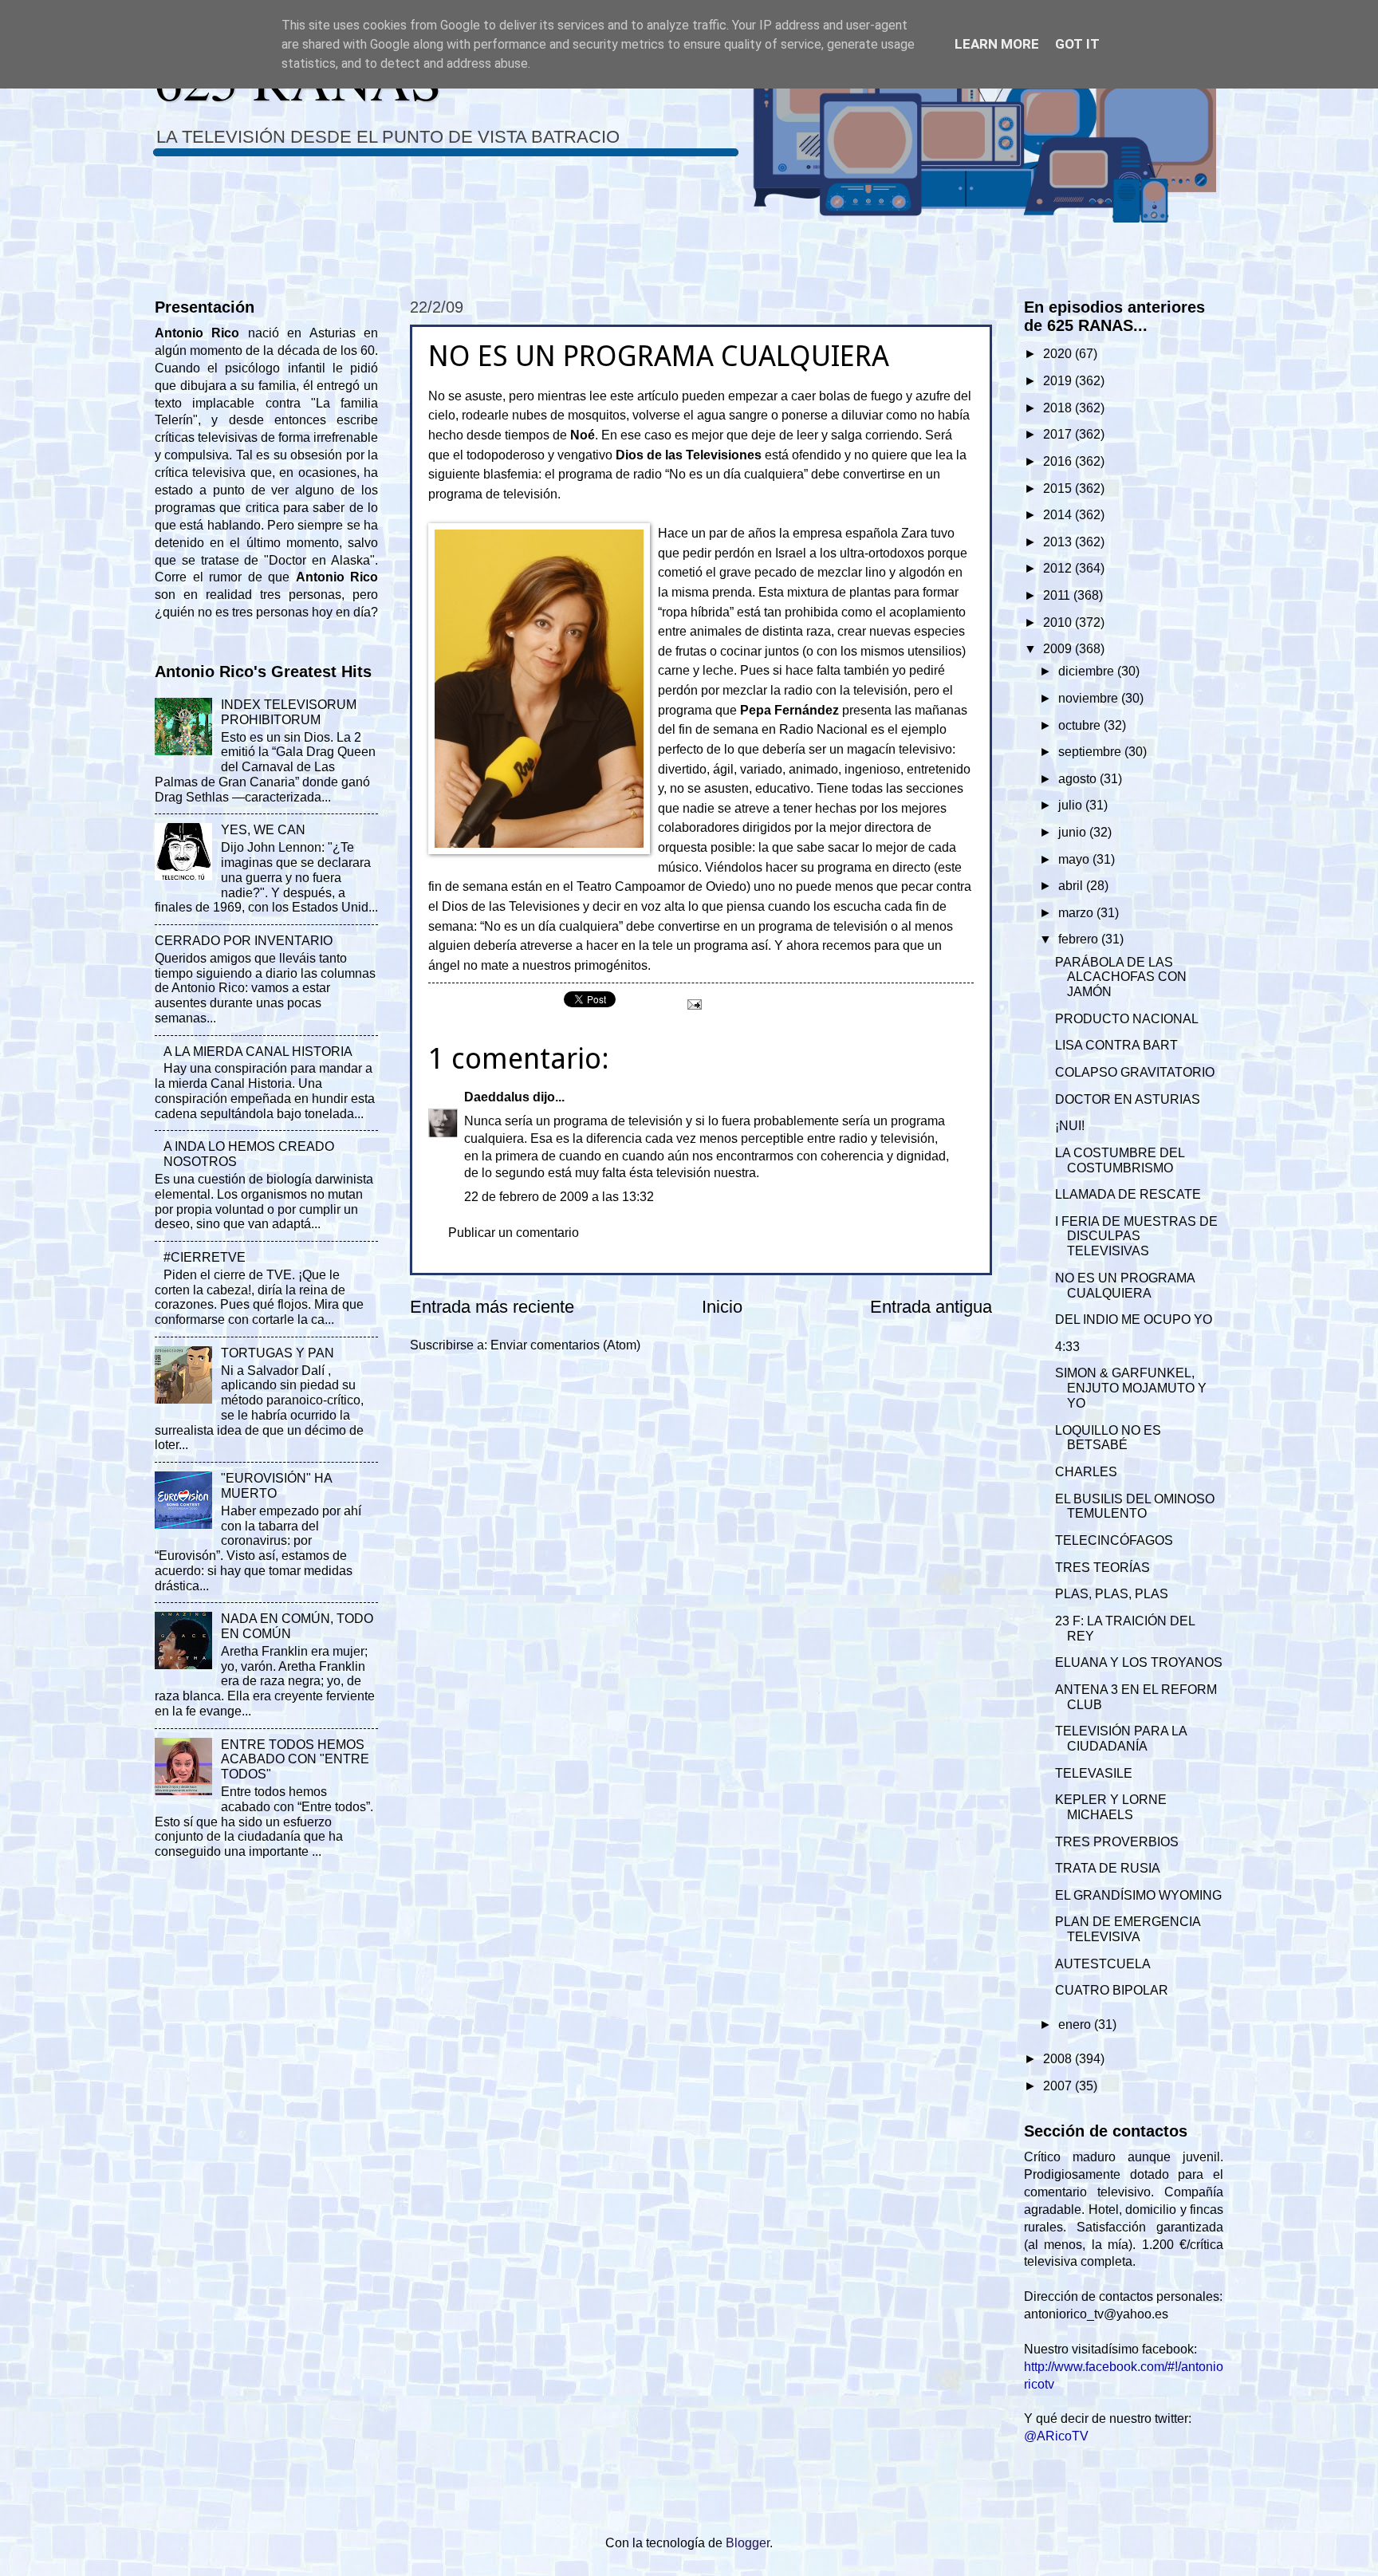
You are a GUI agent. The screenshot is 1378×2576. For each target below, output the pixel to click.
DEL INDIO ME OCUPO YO (1134, 1320)
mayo (1075, 859)
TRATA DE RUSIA (1108, 1868)
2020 (1059, 354)
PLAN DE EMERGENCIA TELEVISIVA (1128, 1929)
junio (1074, 832)
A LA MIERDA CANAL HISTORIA (258, 1052)
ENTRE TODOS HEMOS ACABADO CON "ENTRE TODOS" (295, 1760)
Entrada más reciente (492, 1307)
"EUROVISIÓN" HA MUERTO (276, 1486)
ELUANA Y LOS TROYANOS (1139, 1662)
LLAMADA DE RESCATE (1128, 1194)
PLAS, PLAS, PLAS (1112, 1594)
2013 (1059, 542)
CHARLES (1086, 1472)
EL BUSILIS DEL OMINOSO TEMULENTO (1135, 1507)
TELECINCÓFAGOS (1114, 1540)
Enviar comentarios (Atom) (565, 1345)
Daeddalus (497, 1097)
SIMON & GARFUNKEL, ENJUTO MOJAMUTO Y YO (1131, 1388)
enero (1076, 2025)
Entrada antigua (931, 1307)
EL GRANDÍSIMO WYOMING (1138, 1895)
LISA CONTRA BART (1116, 1045)
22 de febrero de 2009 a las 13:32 (559, 1197)
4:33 (1067, 1347)
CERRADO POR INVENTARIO (244, 941)
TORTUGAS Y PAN (278, 1353)
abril (1072, 886)
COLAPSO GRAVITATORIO (1135, 1072)
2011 (1058, 595)
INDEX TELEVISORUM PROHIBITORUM (289, 712)
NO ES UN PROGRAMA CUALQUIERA (1125, 1286)
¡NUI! (1070, 1126)
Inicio (722, 1307)
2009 (1059, 649)
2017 (1059, 434)
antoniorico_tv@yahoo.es (1096, 2314)
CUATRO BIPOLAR (1112, 1990)
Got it (1077, 44)
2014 (1059, 515)
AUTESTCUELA (1103, 1964)
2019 (1059, 381)
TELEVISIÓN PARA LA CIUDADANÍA (1121, 1739)
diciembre (1088, 671)
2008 (1059, 2059)
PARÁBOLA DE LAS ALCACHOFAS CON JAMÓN (1121, 977)
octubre (1081, 725)
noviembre (1090, 698)
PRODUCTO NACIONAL (1127, 1019)
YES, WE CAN (263, 830)
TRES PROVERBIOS (1117, 1842)
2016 (1059, 461)
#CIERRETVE (205, 1257)
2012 (1059, 568)
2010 (1059, 622)
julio (1072, 805)
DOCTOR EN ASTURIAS (1128, 1099)
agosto (1079, 779)
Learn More (997, 44)
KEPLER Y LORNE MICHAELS (1111, 1807)
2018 (1059, 408)
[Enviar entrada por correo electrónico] (693, 1003)
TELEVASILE (1094, 1773)
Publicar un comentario (514, 1233)
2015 (1059, 488)
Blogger (748, 2543)
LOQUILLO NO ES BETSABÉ (1108, 1438)
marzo (1077, 913)
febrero (1080, 939)
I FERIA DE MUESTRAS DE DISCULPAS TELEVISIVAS (1136, 1237)
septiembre (1091, 752)
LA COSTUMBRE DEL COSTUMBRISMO (1120, 1160)
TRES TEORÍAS (1102, 1568)
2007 (1059, 2086)
